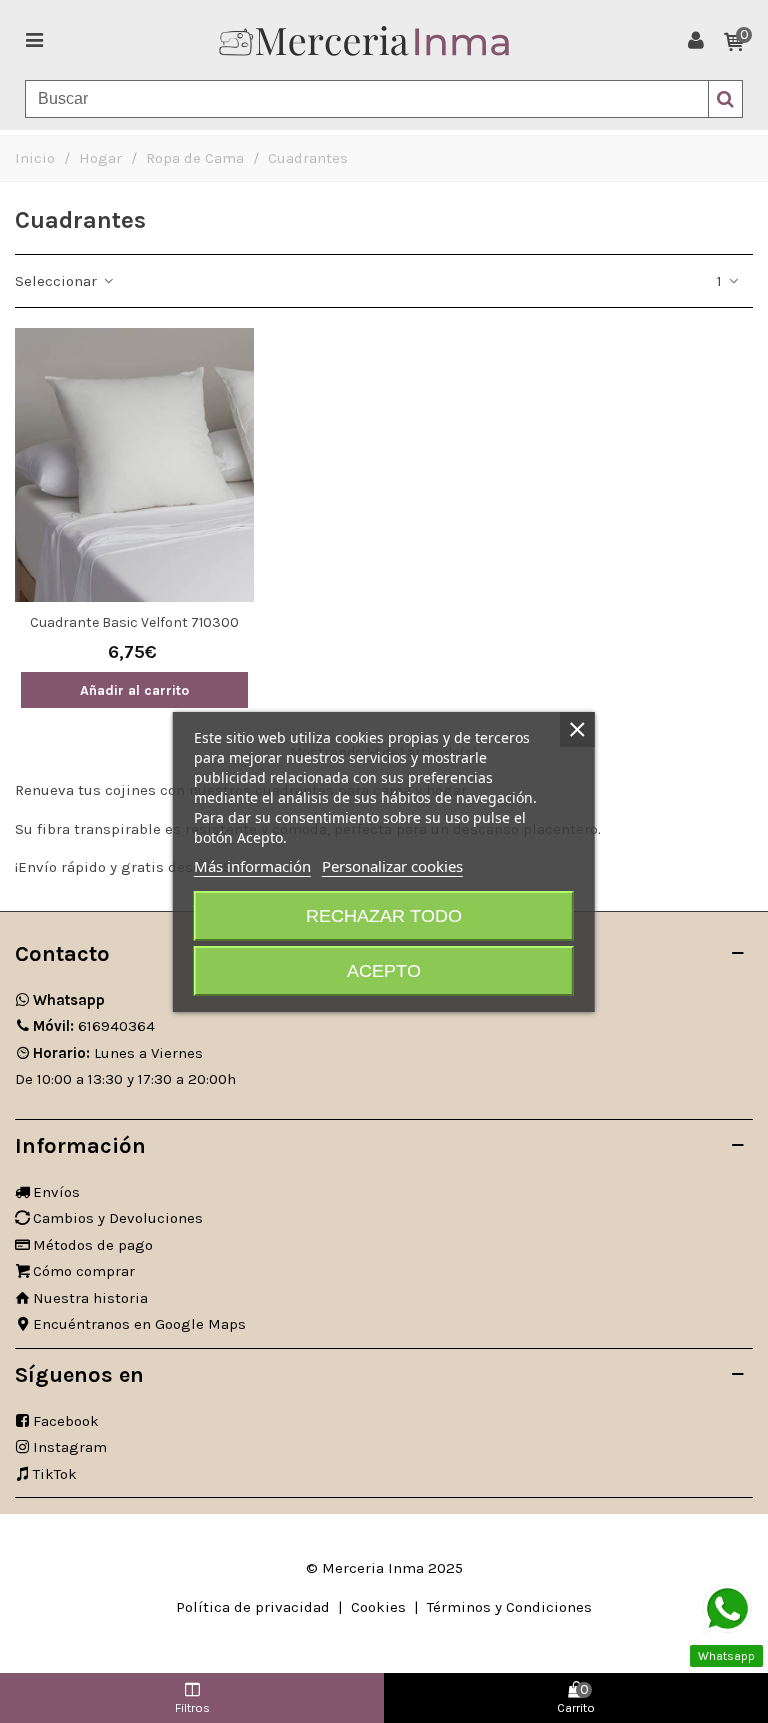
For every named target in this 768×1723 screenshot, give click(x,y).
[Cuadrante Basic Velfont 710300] (134, 465)
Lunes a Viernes (118, 1053)
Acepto (384, 971)
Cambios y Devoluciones (118, 1218)
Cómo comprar (84, 1271)
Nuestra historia (90, 1298)
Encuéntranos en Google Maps (139, 1324)
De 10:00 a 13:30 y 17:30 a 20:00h (125, 1079)
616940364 (94, 1026)
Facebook (66, 1421)
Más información (252, 866)
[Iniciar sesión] (696, 40)
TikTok (55, 1474)
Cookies (378, 1607)
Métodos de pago (93, 1245)
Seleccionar (58, 281)
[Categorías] (34, 40)
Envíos (56, 1192)
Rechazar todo (384, 916)
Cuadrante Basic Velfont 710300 (134, 622)
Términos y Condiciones (509, 1607)
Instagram (70, 1447)
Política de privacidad (253, 1607)
